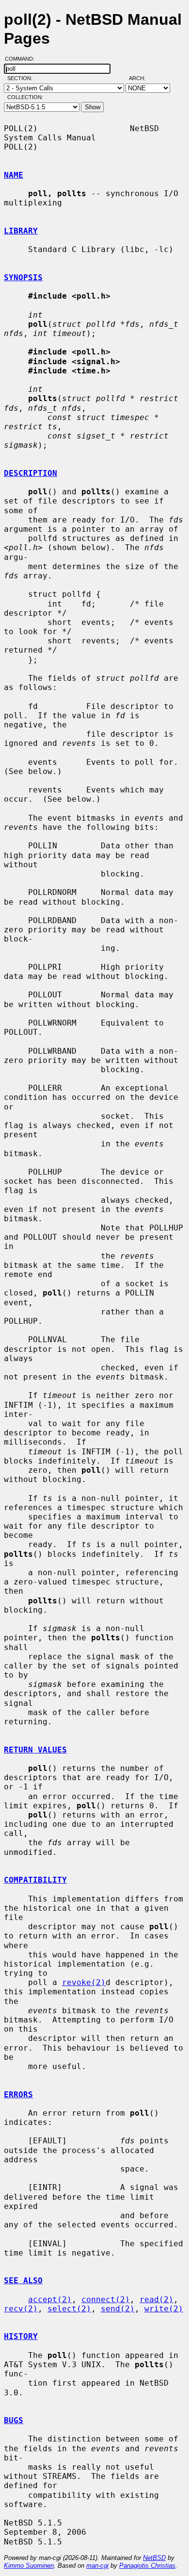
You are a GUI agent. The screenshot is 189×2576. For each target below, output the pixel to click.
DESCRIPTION (31, 473)
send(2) (118, 2309)
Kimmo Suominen (29, 2566)
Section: (22, 78)
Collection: (25, 97)
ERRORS (18, 2095)
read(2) (157, 2299)
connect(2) (106, 2299)
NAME (14, 175)
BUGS (14, 2420)
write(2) (164, 2309)
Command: (23, 59)
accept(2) (50, 2299)
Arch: (142, 78)
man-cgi (97, 2566)
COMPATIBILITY (35, 1880)
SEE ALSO (23, 2281)
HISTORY (21, 2336)
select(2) (69, 2309)
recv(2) (21, 2309)
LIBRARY (21, 231)
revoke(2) (84, 1982)
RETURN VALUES (35, 1750)
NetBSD (154, 2558)
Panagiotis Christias (147, 2566)
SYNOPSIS (23, 278)
